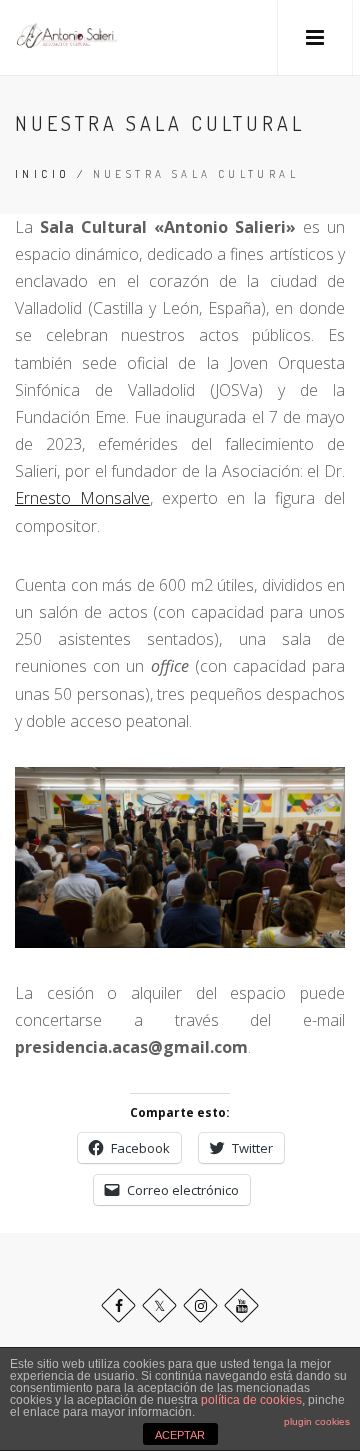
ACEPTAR (180, 1435)
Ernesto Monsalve (82, 498)
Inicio (42, 174)
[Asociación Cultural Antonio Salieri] (67, 37)
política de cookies (251, 1400)
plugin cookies (317, 1421)
